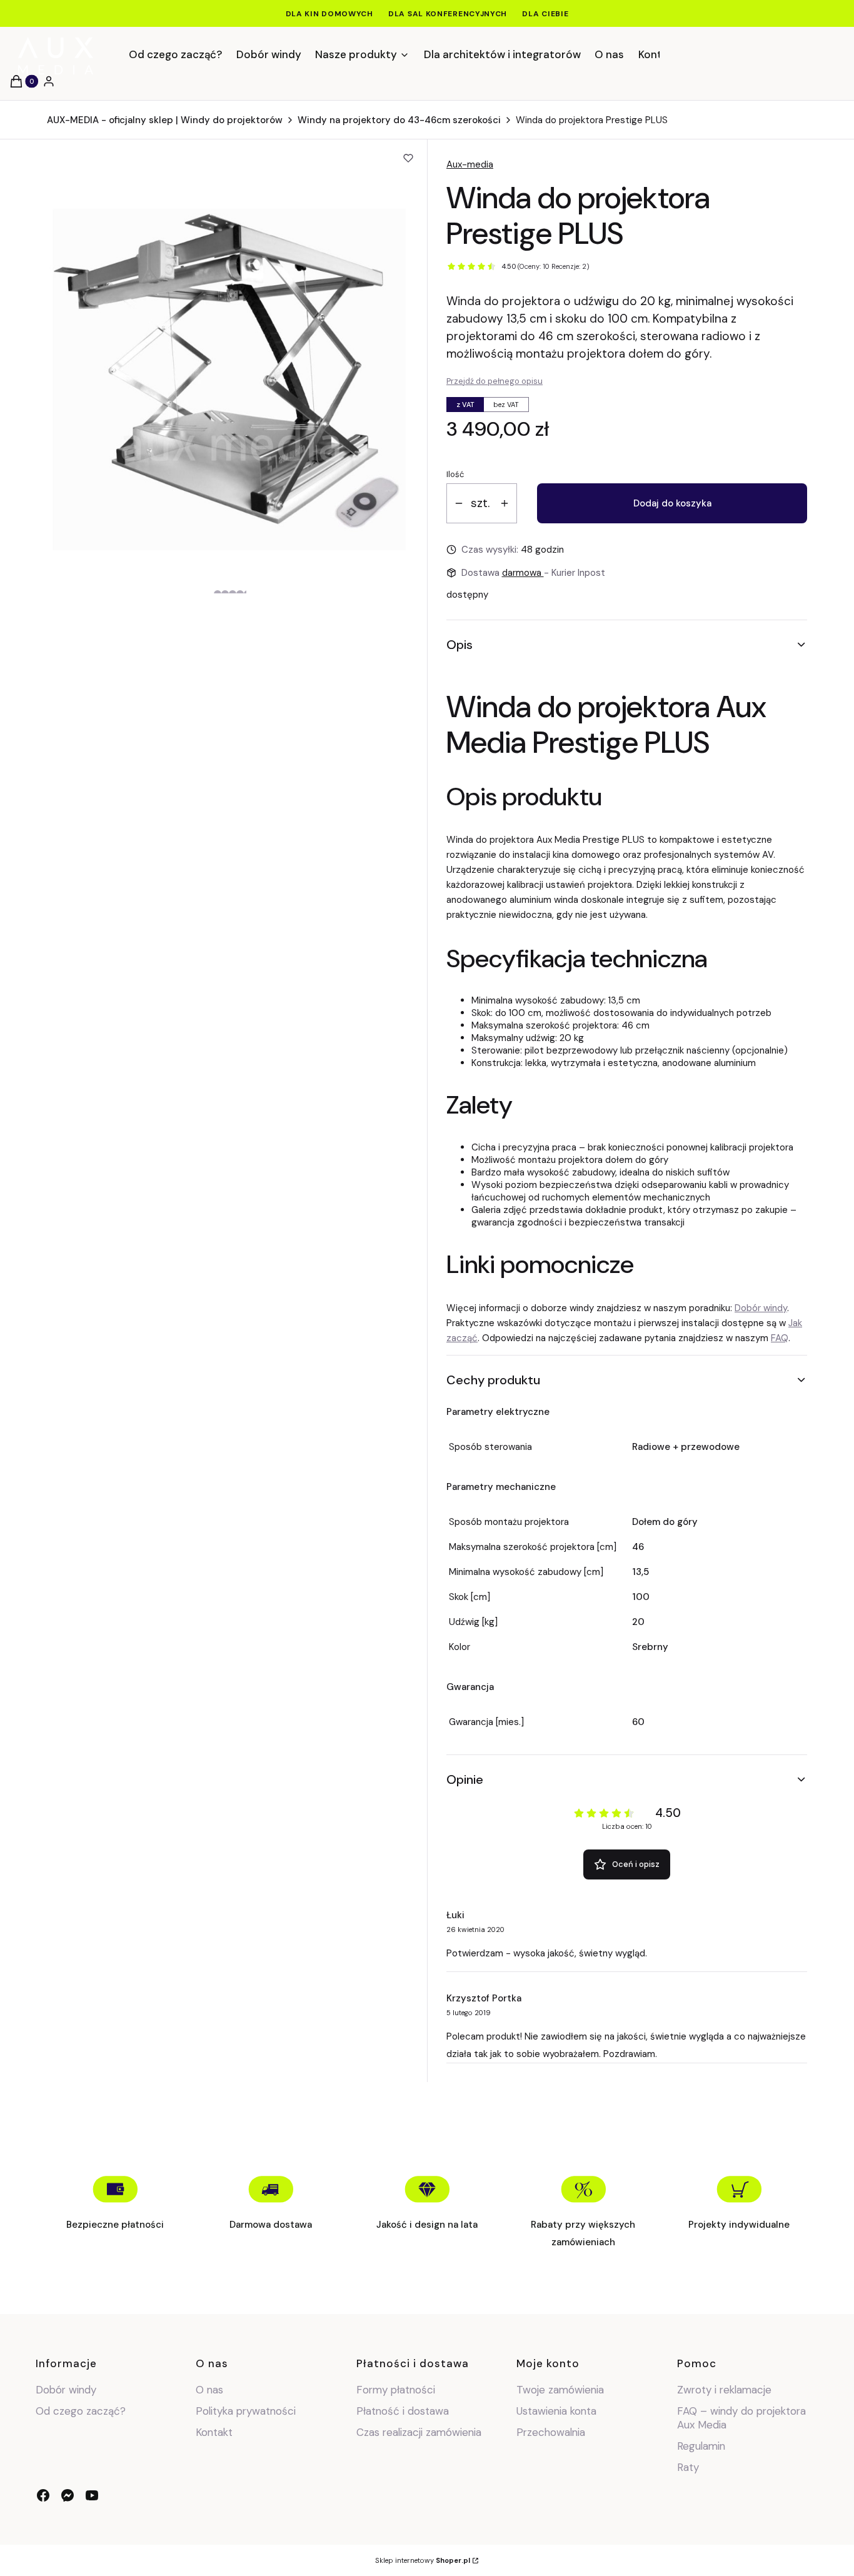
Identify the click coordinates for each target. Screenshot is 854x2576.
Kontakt (214, 2432)
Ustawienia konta (556, 2411)
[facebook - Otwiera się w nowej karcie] (43, 2495)
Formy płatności (396, 2390)
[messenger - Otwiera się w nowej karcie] (68, 2495)
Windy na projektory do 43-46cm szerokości (399, 120)
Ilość (455, 474)
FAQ (780, 1338)
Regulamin (701, 2446)
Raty (688, 2467)
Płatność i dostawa (403, 2411)
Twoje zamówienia (560, 2390)
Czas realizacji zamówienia (419, 2432)
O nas (209, 2390)
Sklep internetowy (423, 2560)
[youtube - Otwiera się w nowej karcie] (92, 2495)
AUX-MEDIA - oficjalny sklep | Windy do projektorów (165, 120)
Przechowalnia (551, 2432)
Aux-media (470, 164)
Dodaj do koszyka (672, 503)
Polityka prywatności (246, 2411)
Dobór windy (761, 1308)
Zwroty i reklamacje (724, 2390)
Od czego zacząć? (81, 2411)
